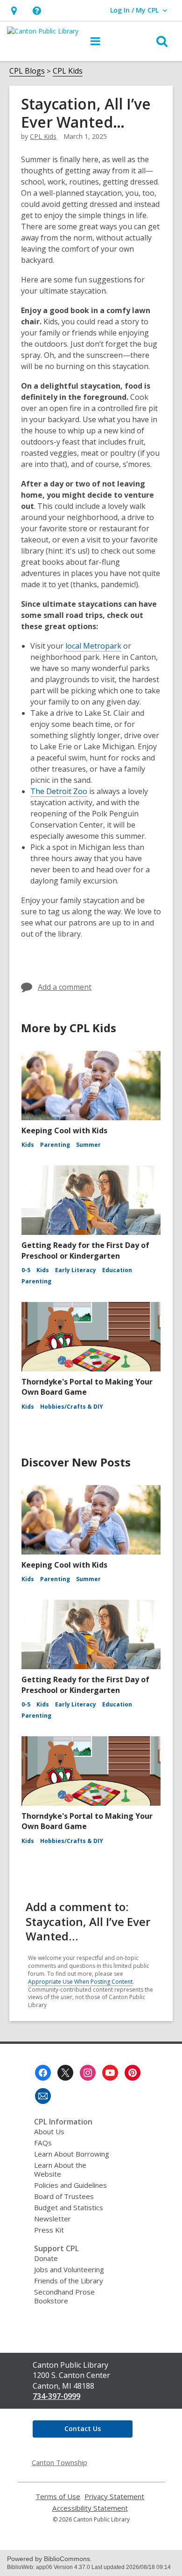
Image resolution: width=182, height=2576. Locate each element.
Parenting (55, 1145)
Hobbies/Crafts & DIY (72, 1407)
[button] (37, 10)
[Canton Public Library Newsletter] (43, 2096)
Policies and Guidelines (70, 2185)
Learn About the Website (60, 2169)
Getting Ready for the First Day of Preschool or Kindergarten (85, 1250)
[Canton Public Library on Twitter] (65, 2073)
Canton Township (59, 2462)
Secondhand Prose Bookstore (64, 2296)
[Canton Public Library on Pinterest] (133, 2073)
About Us (49, 2131)
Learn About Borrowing (72, 2154)
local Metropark (93, 646)
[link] (14, 10)
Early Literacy (76, 1270)
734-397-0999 (56, 2396)
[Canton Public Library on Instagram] (88, 2073)
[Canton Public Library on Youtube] (110, 2073)
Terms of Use (58, 2497)
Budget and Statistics (69, 2207)
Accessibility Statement (90, 2508)
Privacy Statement (114, 2497)
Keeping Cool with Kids (64, 1130)
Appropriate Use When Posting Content (80, 1982)
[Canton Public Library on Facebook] (43, 2073)
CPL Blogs (27, 71)
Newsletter (52, 2219)
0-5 (26, 1270)
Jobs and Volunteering (69, 2269)
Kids (28, 1145)
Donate (46, 2258)
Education (117, 1270)
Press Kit (49, 2230)
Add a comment (65, 987)
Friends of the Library (69, 2281)
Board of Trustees (64, 2196)
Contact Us (83, 2429)
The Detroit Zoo (59, 791)
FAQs (43, 2143)
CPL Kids (68, 71)
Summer (88, 1145)
